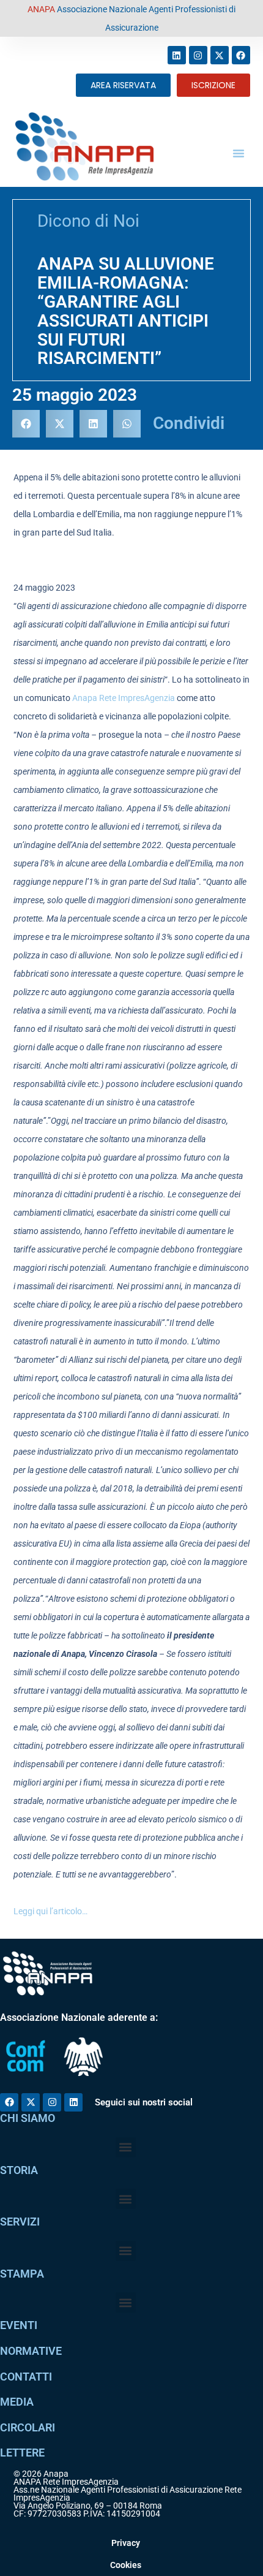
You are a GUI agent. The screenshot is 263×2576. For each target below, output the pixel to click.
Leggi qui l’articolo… (50, 1911)
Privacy (126, 2543)
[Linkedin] (177, 55)
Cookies (126, 2565)
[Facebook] (241, 55)
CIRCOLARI (28, 2427)
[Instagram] (198, 55)
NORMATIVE (31, 2351)
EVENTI (19, 2325)
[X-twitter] (220, 55)
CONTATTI (26, 2377)
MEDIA (17, 2402)
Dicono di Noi (88, 221)
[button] (239, 153)
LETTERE (22, 2453)
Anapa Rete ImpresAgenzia (124, 698)
